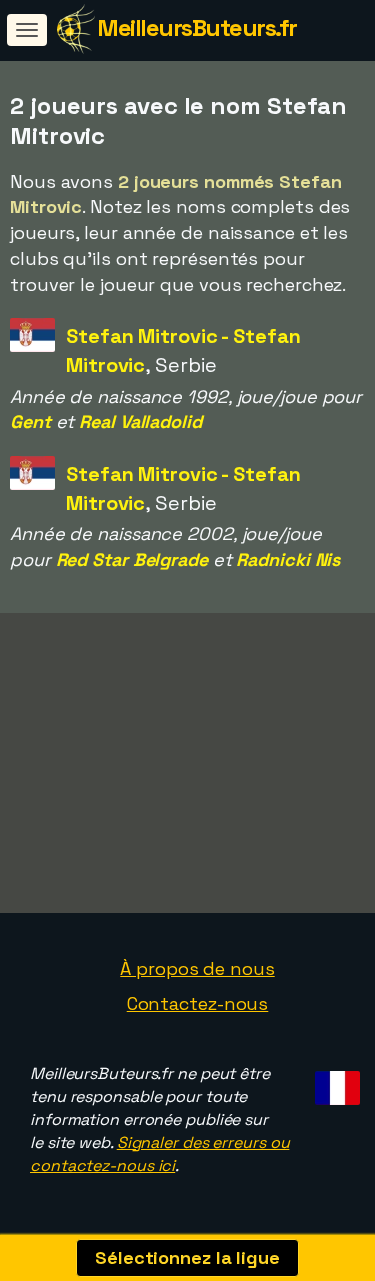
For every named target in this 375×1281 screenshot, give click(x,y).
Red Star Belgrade (132, 559)
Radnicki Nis (288, 559)
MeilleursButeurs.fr (197, 27)
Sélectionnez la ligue (187, 1257)
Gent (30, 421)
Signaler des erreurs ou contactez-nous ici (159, 1154)
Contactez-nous (198, 1003)
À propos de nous (197, 968)
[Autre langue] (334, 1081)
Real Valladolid (140, 421)
